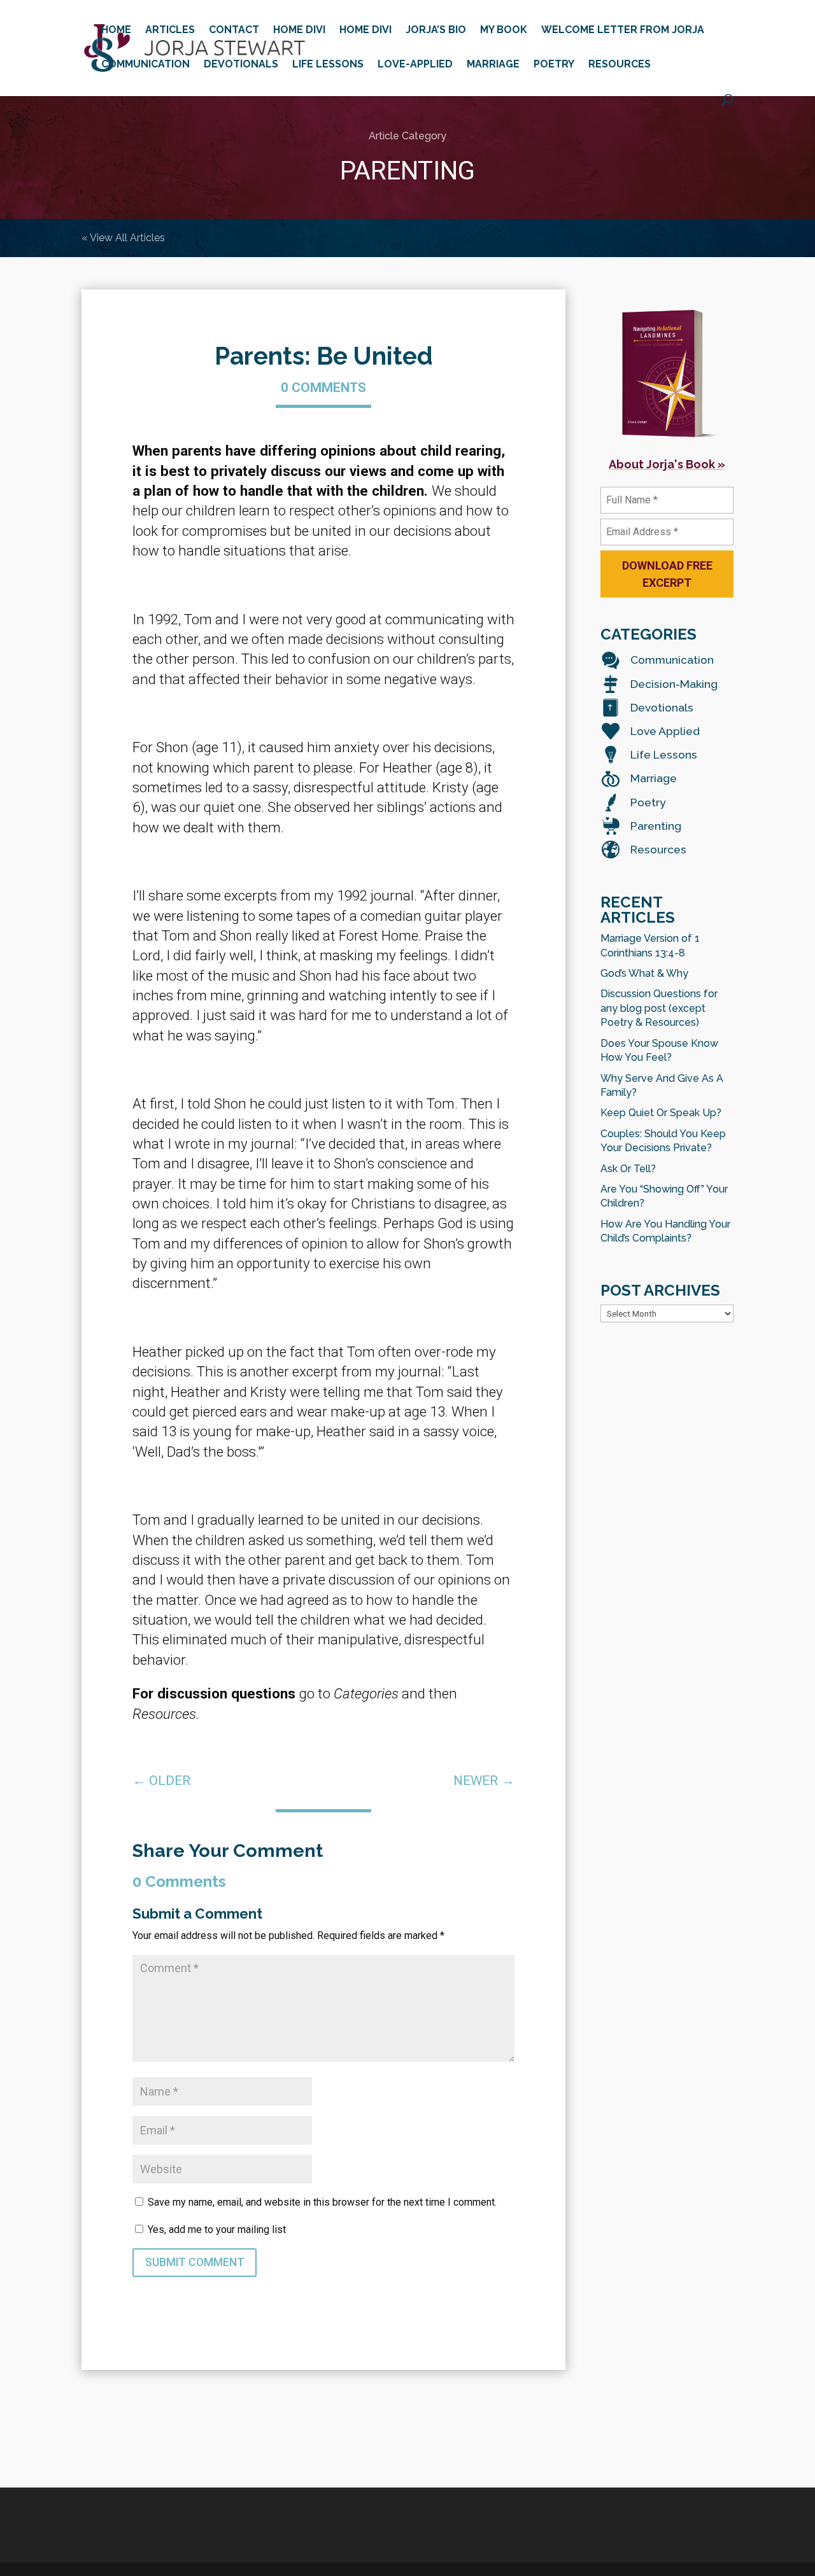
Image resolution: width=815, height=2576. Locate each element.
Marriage (493, 65)
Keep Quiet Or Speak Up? (661, 1113)
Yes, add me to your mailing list (216, 2229)
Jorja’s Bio (436, 31)
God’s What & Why (644, 973)
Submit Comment (195, 2262)
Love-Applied (415, 65)
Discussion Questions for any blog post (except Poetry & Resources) (659, 1008)
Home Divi (299, 31)
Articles (170, 31)
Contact (234, 31)
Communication (145, 65)
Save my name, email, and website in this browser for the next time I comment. (322, 2202)
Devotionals (241, 65)
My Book (504, 31)
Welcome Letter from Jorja (623, 31)
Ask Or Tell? (628, 1169)
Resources (620, 65)
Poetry (554, 65)
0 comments (323, 388)
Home (116, 31)
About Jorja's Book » (667, 464)
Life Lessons (328, 65)
